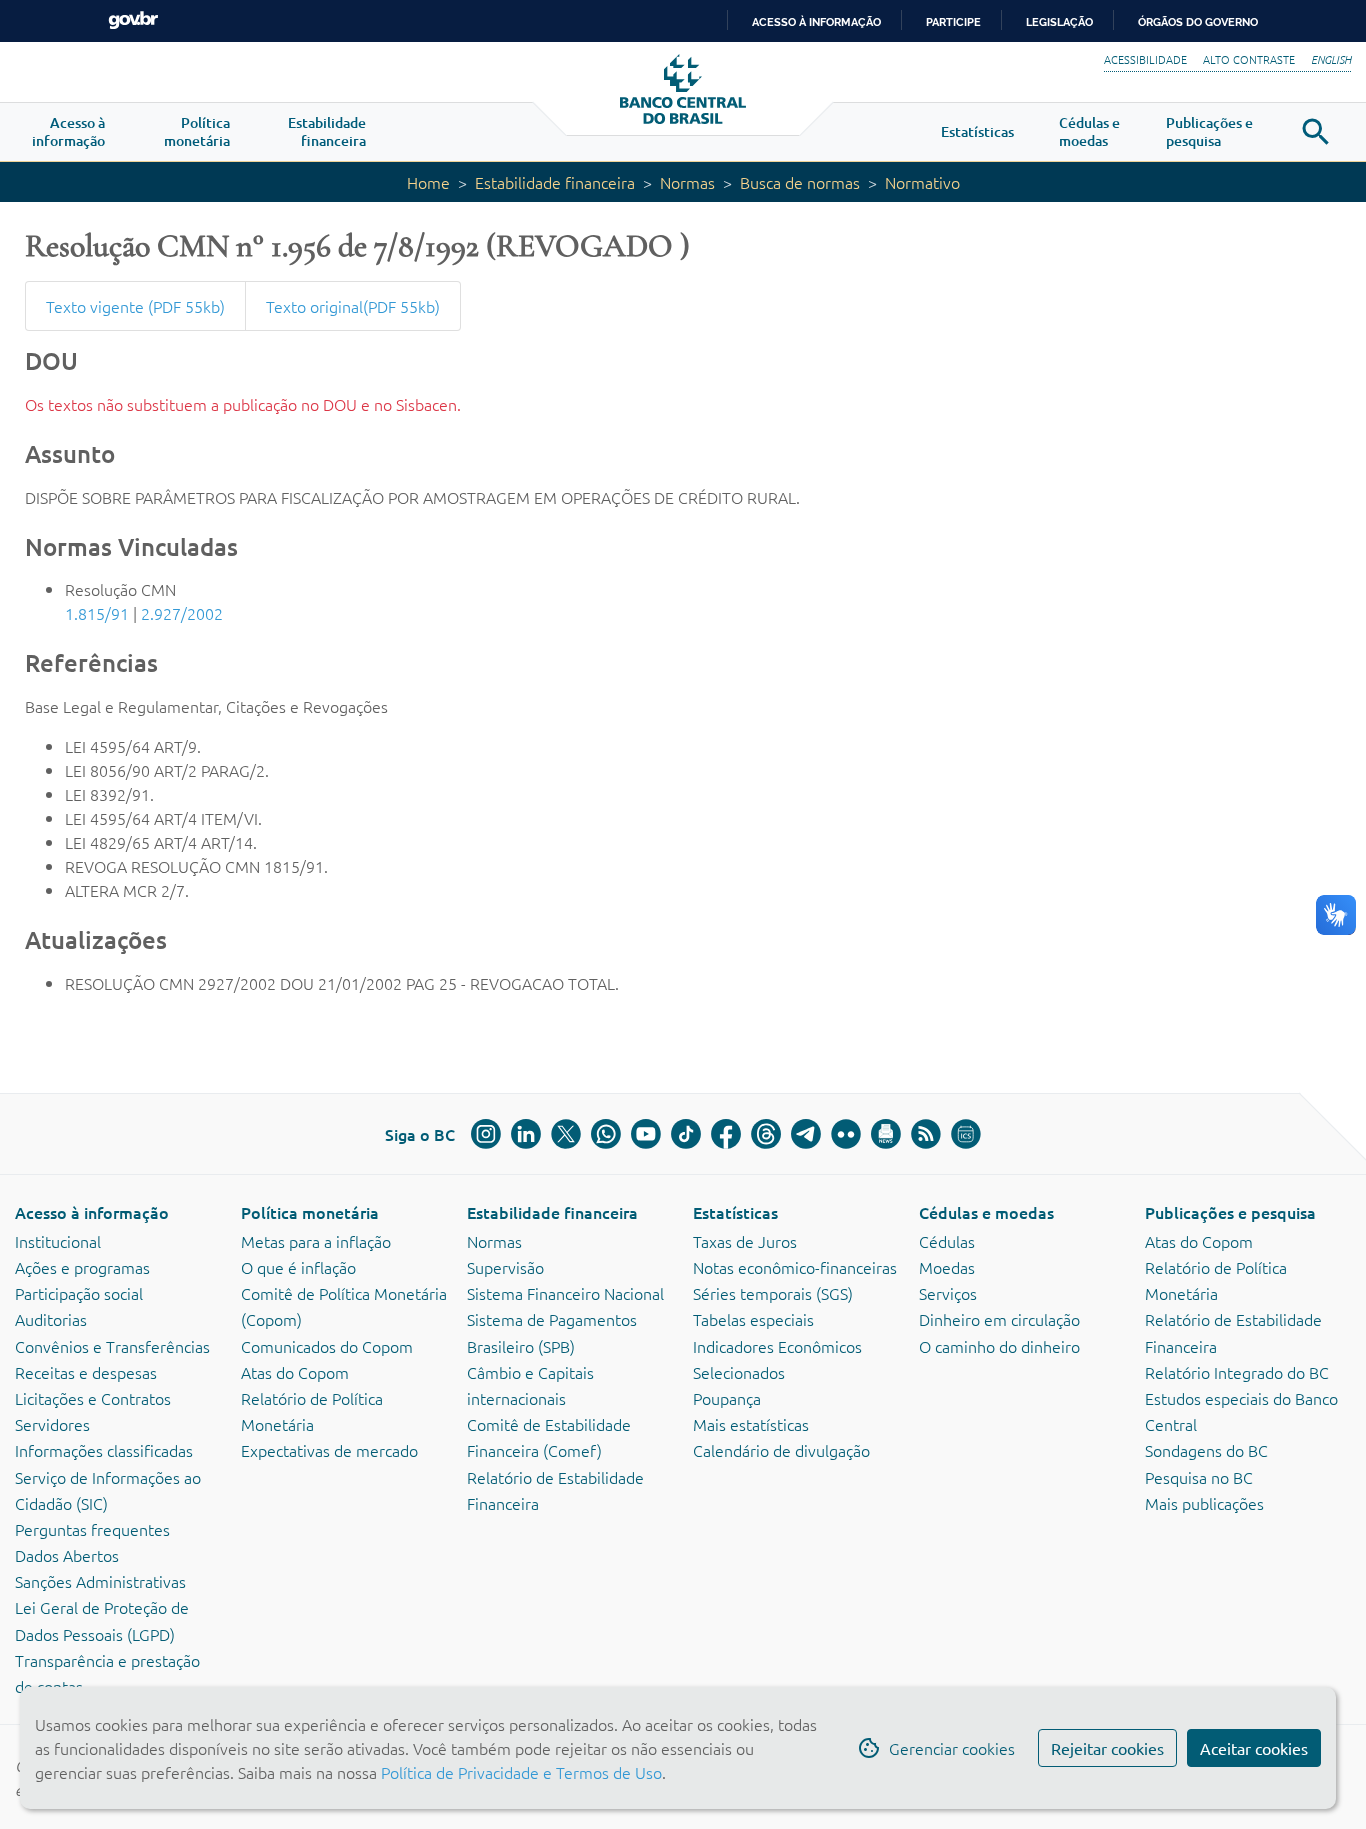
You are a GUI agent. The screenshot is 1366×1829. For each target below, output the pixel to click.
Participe (953, 22)
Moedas (947, 1267)
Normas (687, 182)
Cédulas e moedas (986, 1212)
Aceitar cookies (1254, 1748)
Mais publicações (1204, 1503)
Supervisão (505, 1267)
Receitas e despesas (86, 1372)
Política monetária (310, 1212)
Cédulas (947, 1241)
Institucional (58, 1241)
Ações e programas (82, 1267)
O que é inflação (298, 1267)
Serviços (948, 1293)
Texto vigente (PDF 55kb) (135, 306)
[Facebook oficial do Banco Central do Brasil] (726, 1134)
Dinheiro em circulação (999, 1319)
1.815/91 (97, 613)
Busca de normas (800, 182)
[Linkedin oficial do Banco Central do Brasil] (526, 1134)
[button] (68, 132)
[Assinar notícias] (886, 1134)
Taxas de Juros (745, 1241)
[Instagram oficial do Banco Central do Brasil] (486, 1134)
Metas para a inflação (316, 1241)
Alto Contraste (1249, 59)
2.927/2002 (182, 613)
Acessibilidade (1145, 59)
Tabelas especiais (753, 1319)
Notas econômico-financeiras (795, 1267)
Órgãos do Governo (1198, 22)
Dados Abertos (67, 1555)
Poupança (727, 1398)
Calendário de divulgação (781, 1450)
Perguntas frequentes (92, 1529)
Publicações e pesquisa (1230, 1212)
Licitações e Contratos (93, 1398)
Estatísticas (735, 1212)
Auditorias (51, 1319)
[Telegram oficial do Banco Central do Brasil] (806, 1134)
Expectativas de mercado (329, 1450)
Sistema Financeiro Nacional (565, 1293)
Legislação (1059, 22)
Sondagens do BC (1206, 1450)
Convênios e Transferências (112, 1346)
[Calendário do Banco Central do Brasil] (966, 1134)
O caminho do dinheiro (999, 1346)
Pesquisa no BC (1199, 1477)
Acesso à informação (92, 1212)
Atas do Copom (295, 1372)
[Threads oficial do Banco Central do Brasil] (766, 1134)
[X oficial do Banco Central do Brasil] (566, 1134)
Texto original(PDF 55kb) (353, 306)
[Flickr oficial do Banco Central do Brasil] (846, 1134)
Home (428, 182)
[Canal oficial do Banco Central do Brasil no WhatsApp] (606, 1134)
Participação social (79, 1293)
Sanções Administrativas (100, 1581)
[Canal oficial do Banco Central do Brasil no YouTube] (646, 1134)
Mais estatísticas (751, 1424)
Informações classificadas (104, 1450)
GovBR (133, 20)
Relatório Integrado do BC (1237, 1372)
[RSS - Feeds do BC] (926, 1134)
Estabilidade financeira (555, 182)
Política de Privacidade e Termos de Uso (519, 1772)
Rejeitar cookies (1107, 1748)
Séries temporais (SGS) (773, 1293)
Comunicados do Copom (327, 1346)
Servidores (52, 1424)
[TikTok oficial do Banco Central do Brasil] (686, 1134)
